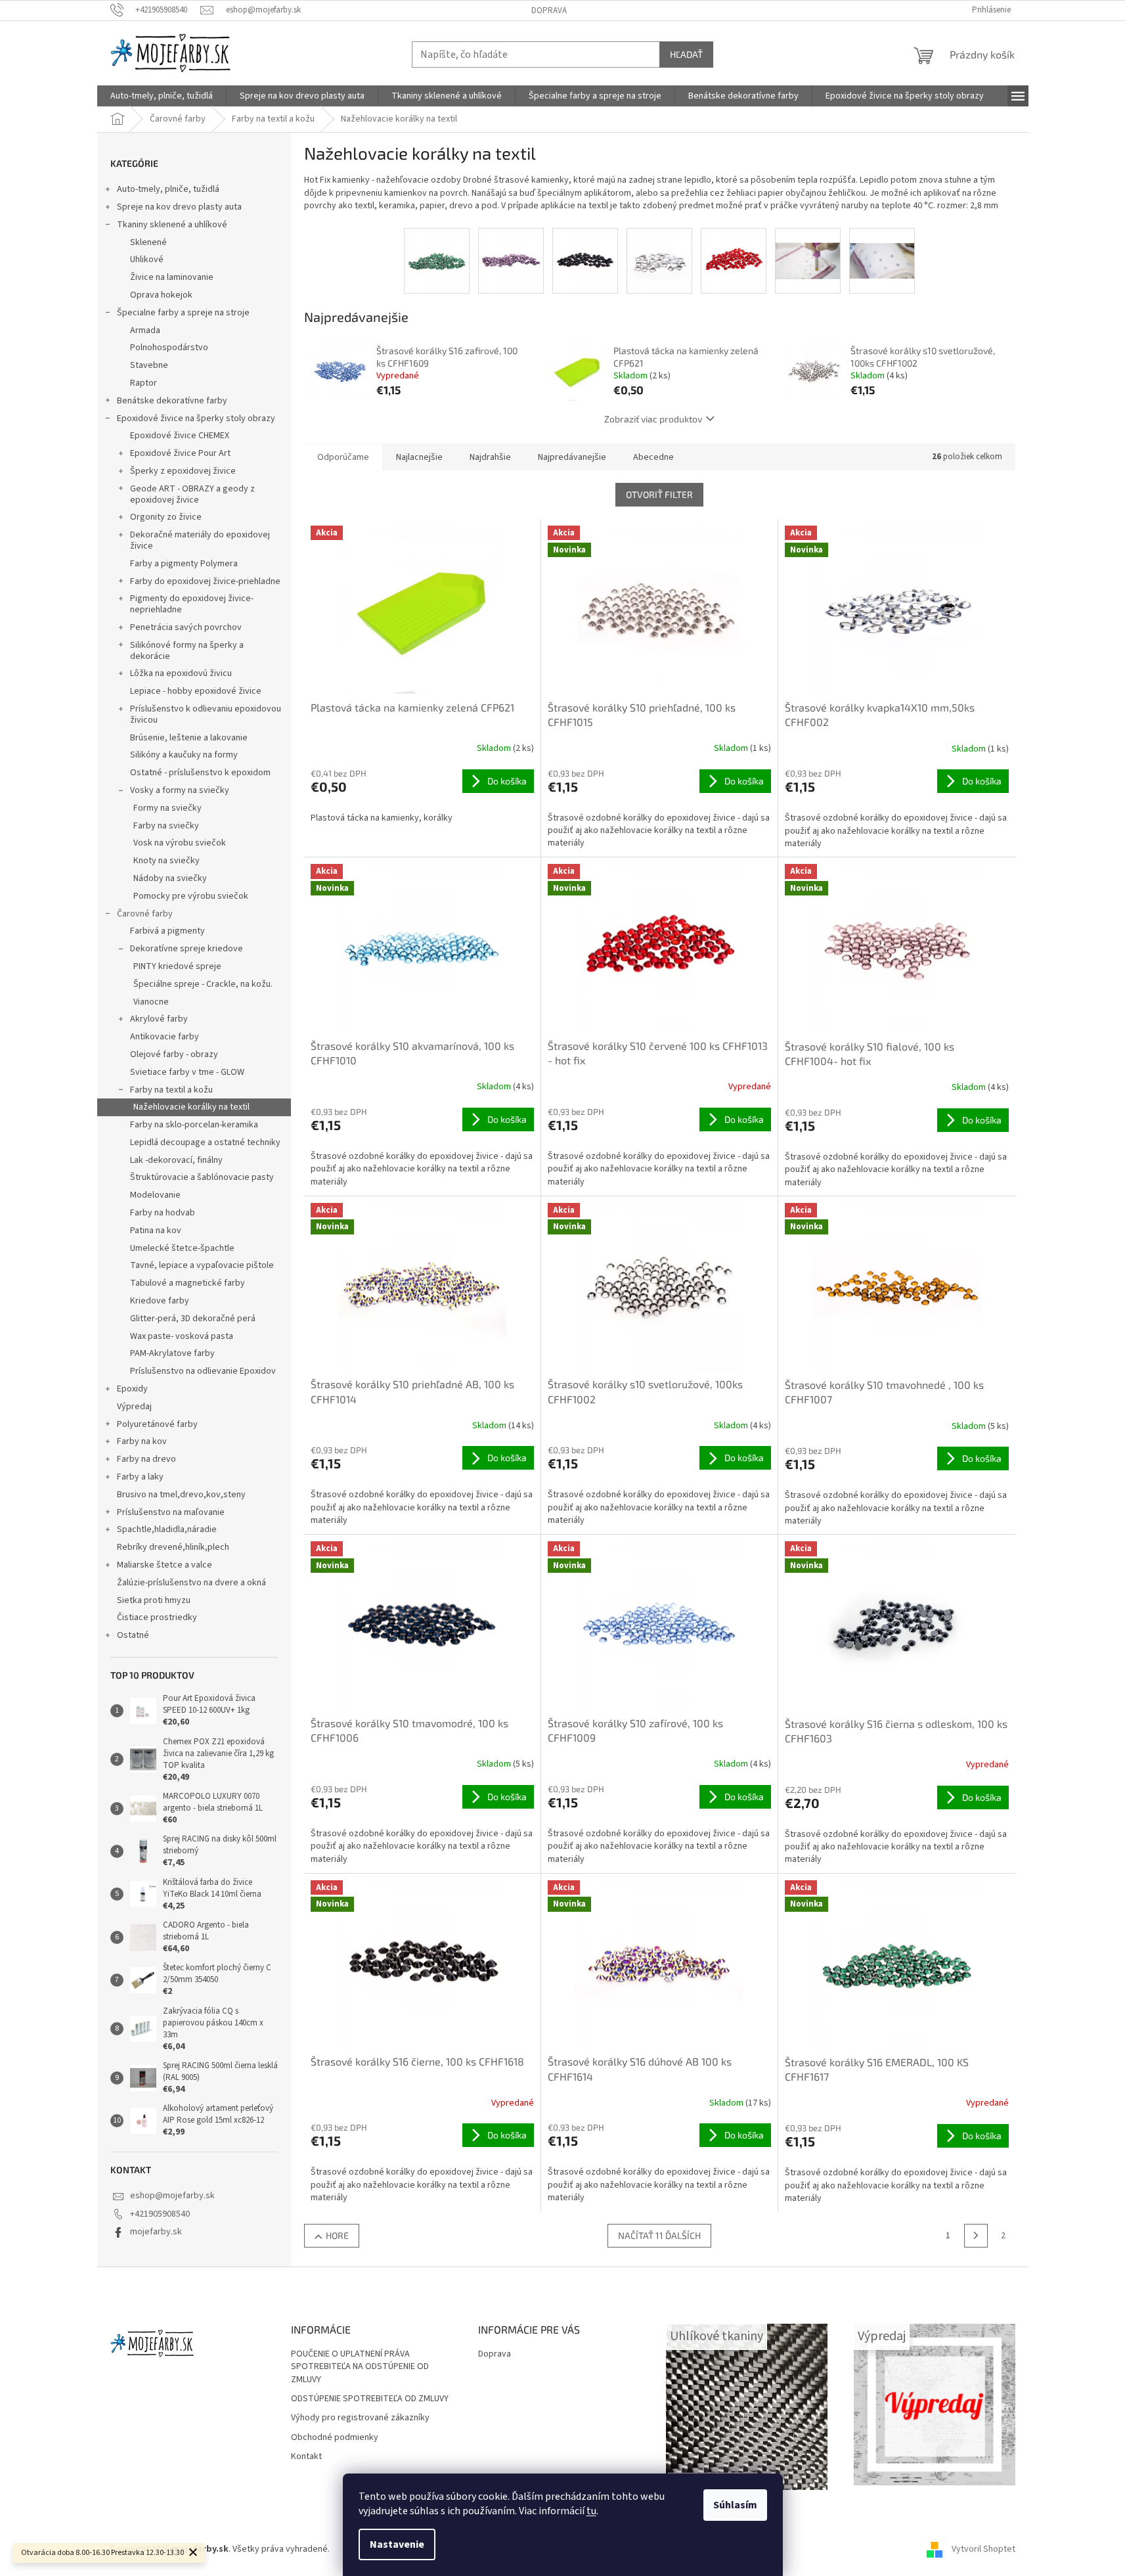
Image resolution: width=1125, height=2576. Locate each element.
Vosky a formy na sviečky (180, 790)
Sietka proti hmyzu (154, 1600)
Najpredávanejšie (572, 457)
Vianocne (151, 1002)
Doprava (549, 11)
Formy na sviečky (167, 808)
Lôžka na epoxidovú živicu (181, 673)
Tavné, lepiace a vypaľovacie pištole (202, 1265)
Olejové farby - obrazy (174, 1054)
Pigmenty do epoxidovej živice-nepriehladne (192, 604)
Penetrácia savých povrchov (186, 627)
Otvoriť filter (659, 494)
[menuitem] (162, 96)
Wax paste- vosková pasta (182, 1336)
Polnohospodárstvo (169, 348)
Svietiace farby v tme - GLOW (187, 1072)
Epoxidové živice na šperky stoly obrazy (196, 418)
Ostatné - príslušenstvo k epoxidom (200, 773)
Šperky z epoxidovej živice (183, 471)
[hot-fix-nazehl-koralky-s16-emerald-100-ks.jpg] (437, 261)
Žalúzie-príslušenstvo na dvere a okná (191, 1583)
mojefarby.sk (156, 2232)
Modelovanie (155, 1195)
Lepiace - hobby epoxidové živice (196, 691)
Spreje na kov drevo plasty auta (179, 207)
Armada (145, 330)
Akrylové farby (159, 1019)
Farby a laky (140, 1477)
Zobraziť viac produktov (653, 419)
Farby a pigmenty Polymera (184, 564)
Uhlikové (147, 260)
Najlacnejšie (419, 457)
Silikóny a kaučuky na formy (184, 755)
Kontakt (306, 2457)
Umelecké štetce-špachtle (182, 1248)
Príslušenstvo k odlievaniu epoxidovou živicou (206, 714)
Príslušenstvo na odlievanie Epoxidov (203, 1371)
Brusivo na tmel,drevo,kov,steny (181, 1495)
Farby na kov (142, 1441)
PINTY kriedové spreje (177, 966)
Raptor (143, 383)
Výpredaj (134, 1407)
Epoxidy (132, 1389)
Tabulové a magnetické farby (187, 1283)
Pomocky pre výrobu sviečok (191, 896)
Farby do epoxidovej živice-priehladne (205, 581)
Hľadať (686, 54)
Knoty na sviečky (166, 861)
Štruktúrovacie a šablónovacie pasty (202, 1177)
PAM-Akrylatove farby (172, 1353)
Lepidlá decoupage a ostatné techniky (205, 1142)
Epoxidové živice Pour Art (180, 453)
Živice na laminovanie (172, 277)
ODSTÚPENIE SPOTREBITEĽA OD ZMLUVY (370, 2399)
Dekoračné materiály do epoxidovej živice (200, 540)
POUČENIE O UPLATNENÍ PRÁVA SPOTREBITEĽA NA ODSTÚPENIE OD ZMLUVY (360, 2367)
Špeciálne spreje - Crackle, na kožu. (203, 984)
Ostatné (133, 1635)
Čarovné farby (145, 914)
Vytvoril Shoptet (983, 2549)
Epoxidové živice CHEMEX (180, 436)
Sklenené (148, 242)
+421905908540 (160, 2214)
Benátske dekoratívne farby (172, 401)
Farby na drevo (146, 1459)
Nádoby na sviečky (170, 878)
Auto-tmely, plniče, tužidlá (168, 189)
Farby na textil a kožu (171, 1090)
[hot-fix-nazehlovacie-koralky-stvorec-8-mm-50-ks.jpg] (659, 261)
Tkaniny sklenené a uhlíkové (172, 225)
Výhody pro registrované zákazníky (360, 2418)
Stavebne (149, 365)
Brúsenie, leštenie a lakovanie (189, 738)
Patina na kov (156, 1231)
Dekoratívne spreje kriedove (187, 949)
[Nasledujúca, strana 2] (976, 2236)
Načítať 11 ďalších (659, 2235)
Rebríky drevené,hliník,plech (173, 1547)
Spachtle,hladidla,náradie (167, 1529)
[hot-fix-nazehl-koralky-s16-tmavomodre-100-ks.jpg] (585, 261)
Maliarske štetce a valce (165, 1565)
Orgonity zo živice (166, 517)
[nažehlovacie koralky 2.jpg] (808, 246)
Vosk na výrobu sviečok (180, 843)
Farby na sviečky (166, 826)
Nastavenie (397, 2544)
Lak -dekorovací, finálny (176, 1160)
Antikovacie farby (165, 1037)
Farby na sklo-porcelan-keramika (194, 1125)
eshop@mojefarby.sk (172, 2196)
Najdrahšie (490, 457)
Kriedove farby (160, 1301)
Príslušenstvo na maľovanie (171, 1512)
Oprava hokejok (161, 295)
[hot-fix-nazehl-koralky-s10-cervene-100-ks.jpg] (734, 261)
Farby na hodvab (163, 1213)
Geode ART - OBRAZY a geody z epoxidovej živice (192, 494)
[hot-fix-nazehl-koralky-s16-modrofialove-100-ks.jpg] (511, 261)
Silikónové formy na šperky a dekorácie (187, 651)
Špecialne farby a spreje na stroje (183, 313)
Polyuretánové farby (157, 1424)
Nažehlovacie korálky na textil (191, 1107)
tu (591, 2511)
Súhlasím (735, 2505)
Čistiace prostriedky (157, 1617)
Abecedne (653, 457)
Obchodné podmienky (335, 2438)
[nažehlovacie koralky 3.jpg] (882, 246)
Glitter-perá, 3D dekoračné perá (193, 1319)
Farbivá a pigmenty (167, 931)
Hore (337, 2235)
